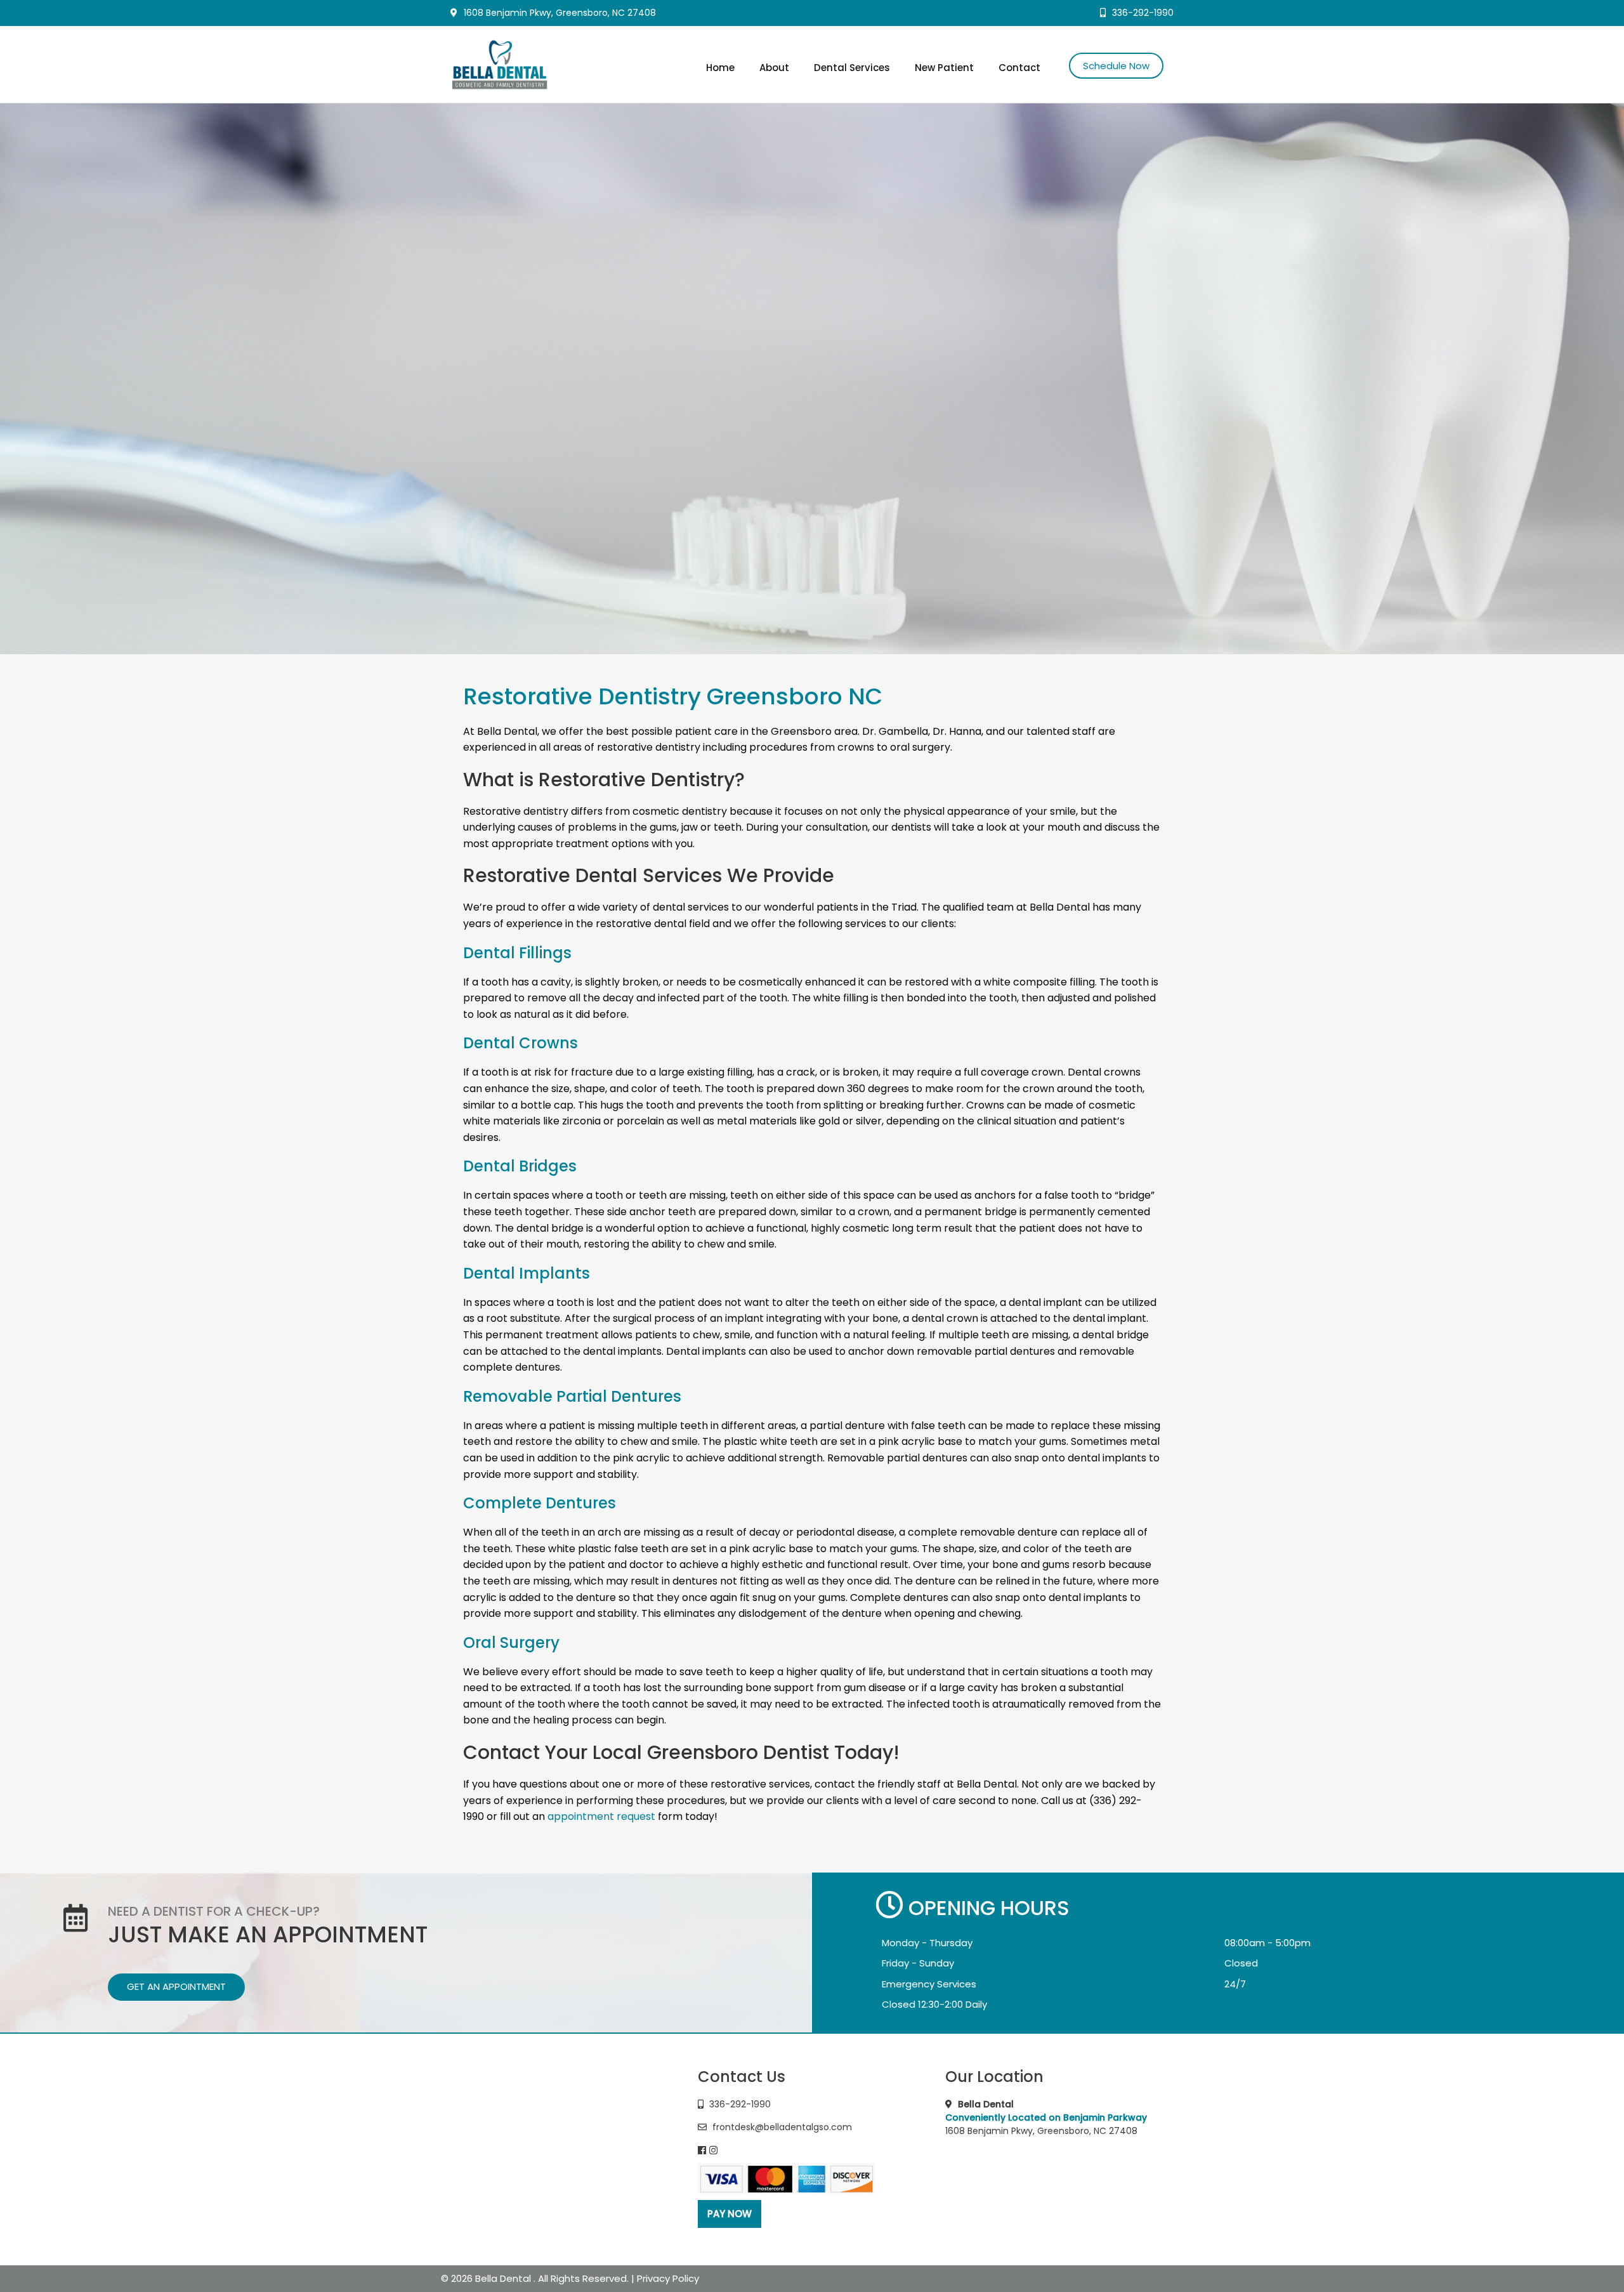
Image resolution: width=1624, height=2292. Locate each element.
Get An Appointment (176, 1986)
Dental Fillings (517, 953)
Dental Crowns (521, 1043)
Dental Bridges (520, 1166)
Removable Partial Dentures (572, 1396)
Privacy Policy (668, 2278)
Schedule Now (1116, 66)
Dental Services (852, 68)
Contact (1019, 68)
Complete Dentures (540, 1503)
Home (720, 68)
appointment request (601, 1816)
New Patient (944, 68)
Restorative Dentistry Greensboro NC (673, 696)
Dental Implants (527, 1273)
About (774, 68)
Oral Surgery (511, 1643)
